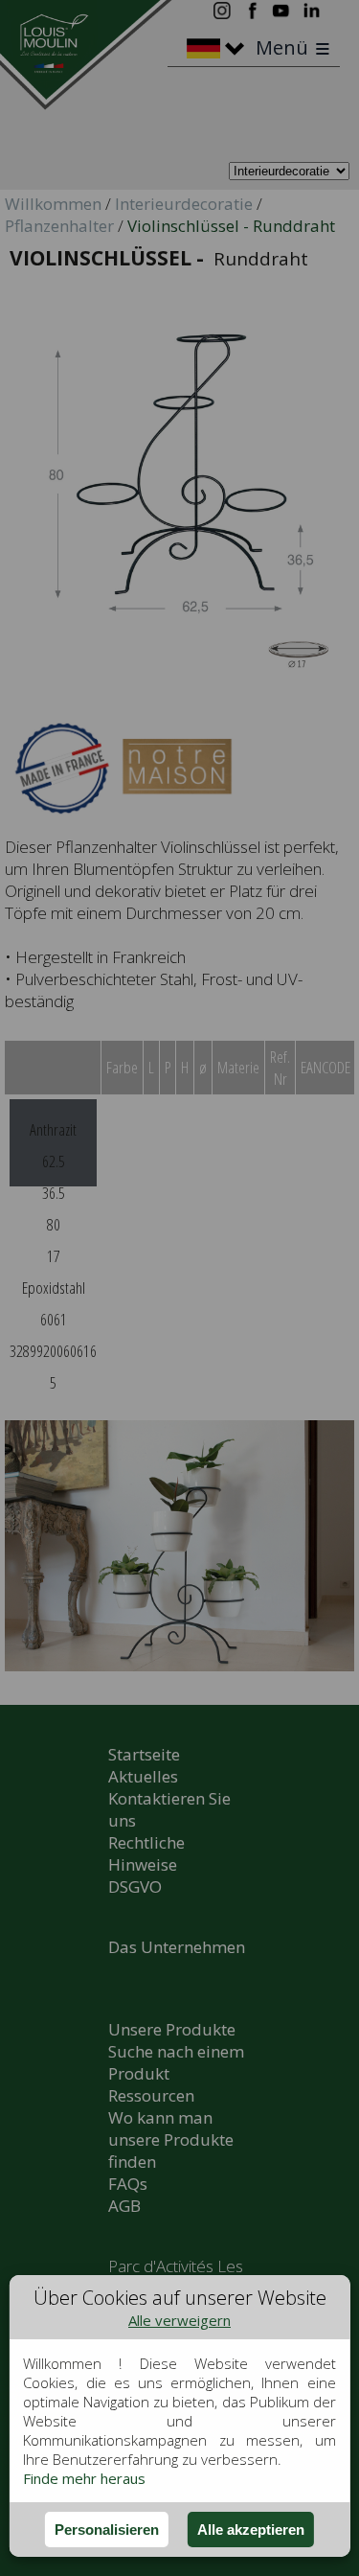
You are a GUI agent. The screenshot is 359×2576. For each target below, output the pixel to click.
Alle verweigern (179, 2320)
